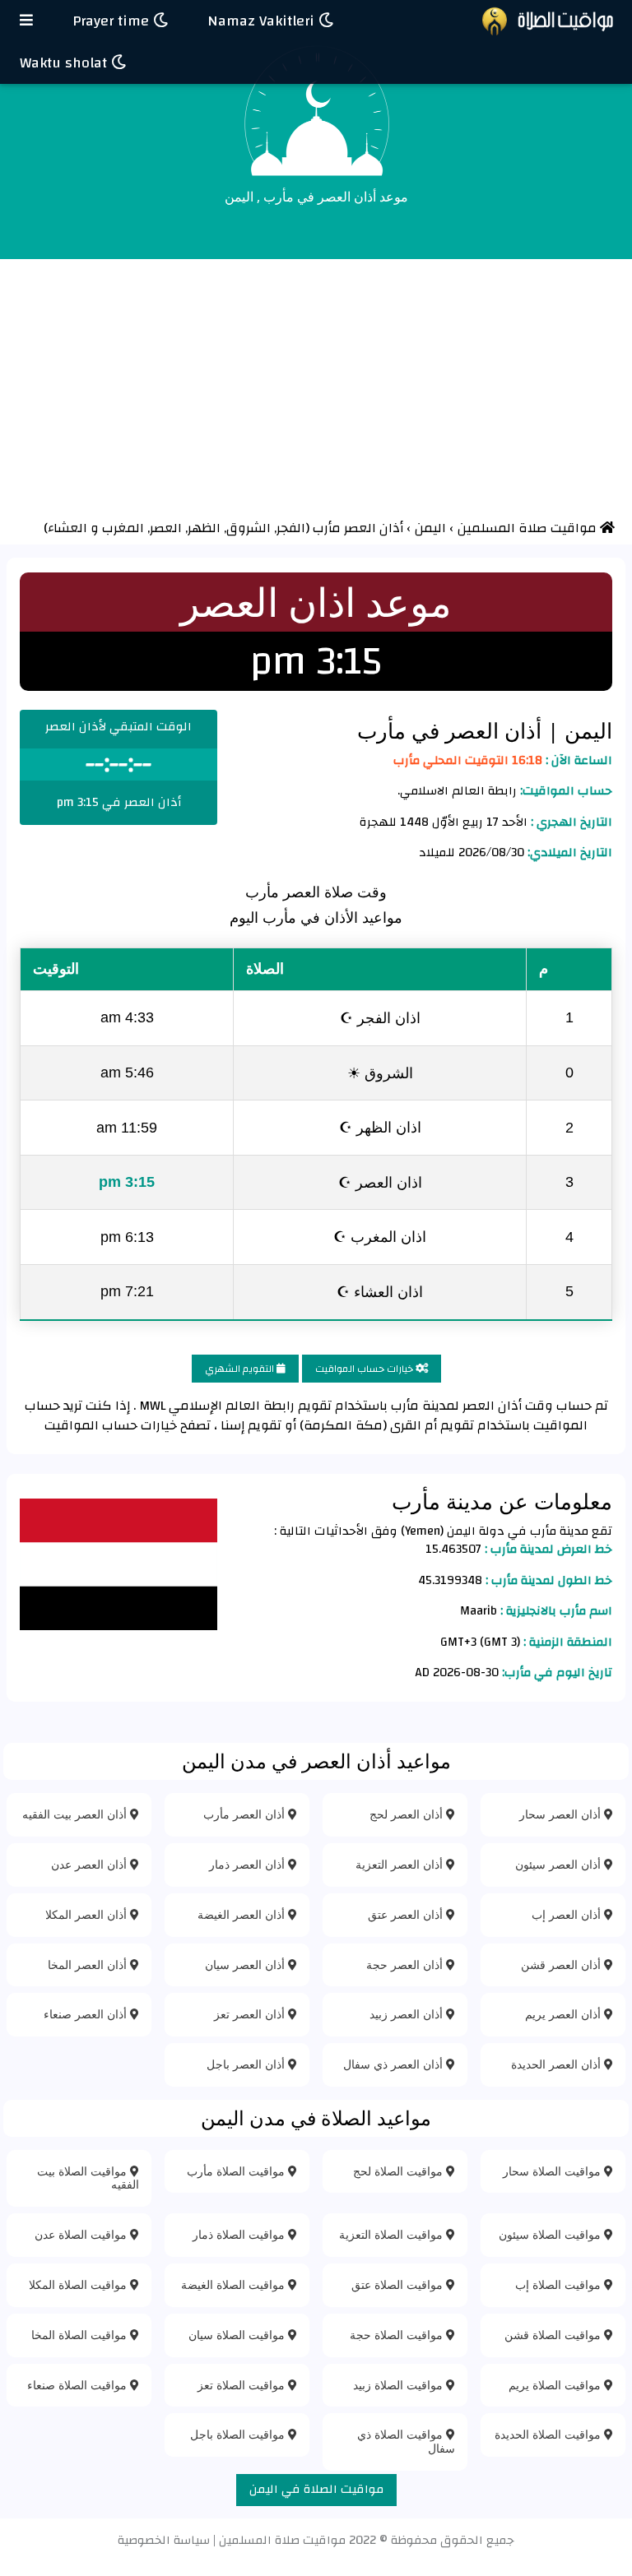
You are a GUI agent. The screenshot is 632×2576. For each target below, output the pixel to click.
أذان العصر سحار (562, 1814)
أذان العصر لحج (408, 1814)
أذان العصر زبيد (408, 2014)
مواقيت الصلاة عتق (399, 2284)
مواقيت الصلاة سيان (238, 2335)
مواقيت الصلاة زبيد (400, 2385)
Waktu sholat (65, 63)
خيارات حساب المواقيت (365, 1369)
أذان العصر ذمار (249, 1864)
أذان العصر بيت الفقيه (76, 1814)
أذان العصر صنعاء (87, 2014)
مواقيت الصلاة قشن (554, 2335)
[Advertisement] (316, 382)
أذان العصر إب (568, 1914)
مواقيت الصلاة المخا (81, 2335)
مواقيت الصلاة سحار (553, 2171)
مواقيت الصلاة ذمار (240, 2234)
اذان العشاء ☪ (380, 1291)
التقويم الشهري (241, 1369)
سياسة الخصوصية (164, 2540)
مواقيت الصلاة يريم (556, 2385)
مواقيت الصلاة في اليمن (316, 2489)
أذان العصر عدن (91, 1864)
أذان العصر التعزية (401, 1864)
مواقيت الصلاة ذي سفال (406, 2441)
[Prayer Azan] (26, 21)
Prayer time (113, 21)
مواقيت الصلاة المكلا (79, 2284)
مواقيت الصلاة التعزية (393, 2234)
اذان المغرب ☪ (380, 1236)
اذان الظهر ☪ (380, 1127)
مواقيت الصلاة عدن (82, 2234)
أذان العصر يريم (565, 2014)
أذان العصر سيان (246, 1964)
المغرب (125, 528)
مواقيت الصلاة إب (560, 2284)
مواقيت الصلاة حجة (398, 2335)
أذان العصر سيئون (560, 1864)
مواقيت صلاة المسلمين (282, 2540)
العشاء (67, 528)
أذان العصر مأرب (246, 1814)
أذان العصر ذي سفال (395, 2064)
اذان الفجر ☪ (380, 1017)
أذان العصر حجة (406, 1964)
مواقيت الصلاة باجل (239, 2434)
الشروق (250, 528)
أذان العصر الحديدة (558, 2064)
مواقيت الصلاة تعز (243, 2385)
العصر (167, 528)
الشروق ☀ (380, 1073)
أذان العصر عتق (407, 1914)
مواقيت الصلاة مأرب (237, 2171)
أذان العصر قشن (562, 1964)
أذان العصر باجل (247, 2064)
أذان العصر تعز (251, 2014)
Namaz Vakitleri (263, 21)
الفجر (291, 528)
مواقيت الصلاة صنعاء (79, 2385)
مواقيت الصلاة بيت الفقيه (88, 2178)
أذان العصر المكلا (88, 1914)
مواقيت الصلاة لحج (400, 2171)
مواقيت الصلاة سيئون (551, 2234)
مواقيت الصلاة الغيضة (235, 2284)
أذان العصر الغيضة (243, 1914)
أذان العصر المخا (89, 1964)
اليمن (586, 730)
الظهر (206, 528)
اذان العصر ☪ (380, 1182)
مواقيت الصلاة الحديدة (549, 2434)
